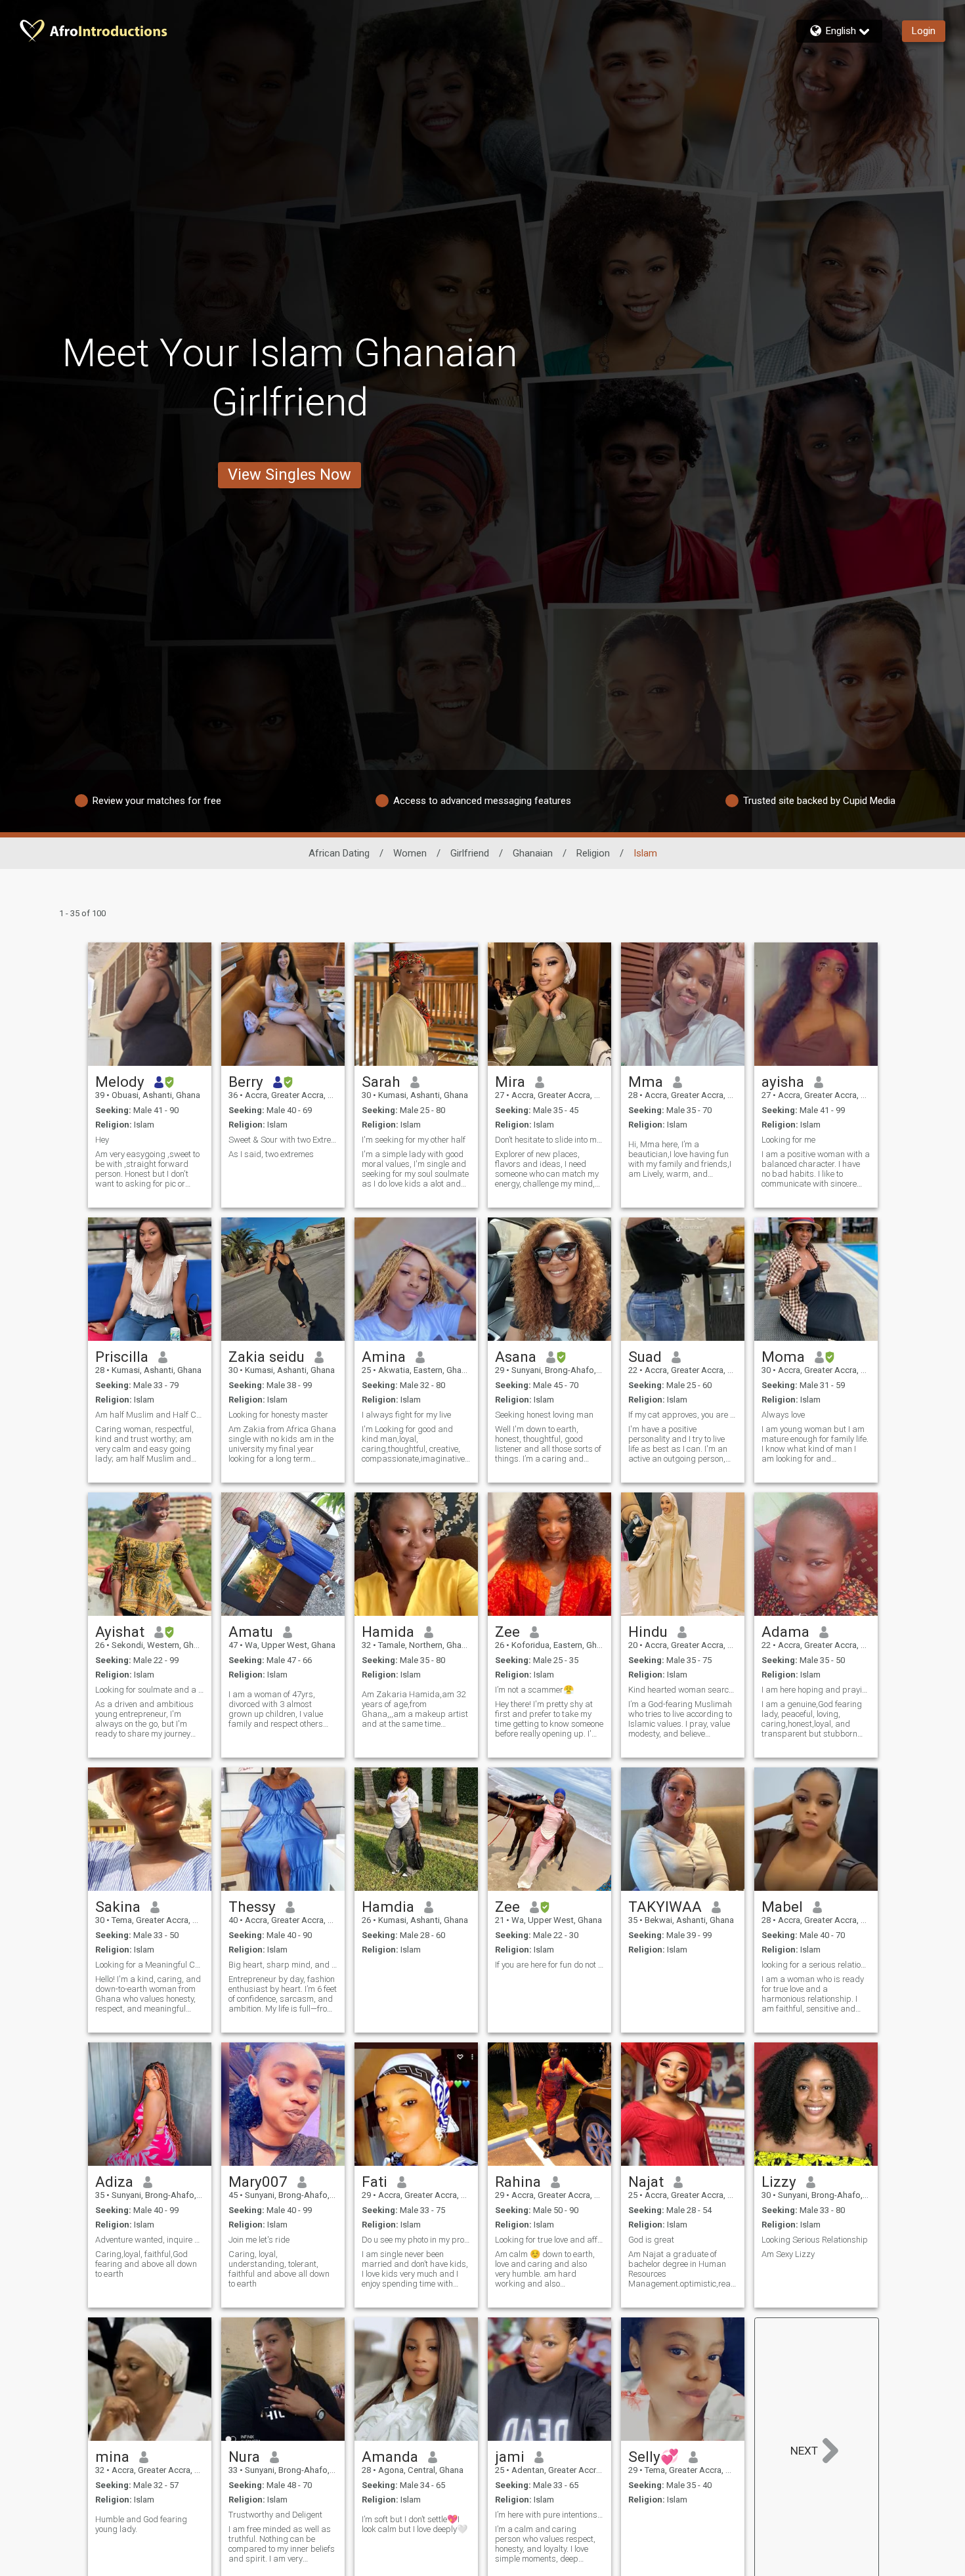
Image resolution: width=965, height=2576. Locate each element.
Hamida (388, 1632)
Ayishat (120, 1632)
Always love (783, 1415)
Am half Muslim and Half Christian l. (150, 1415)
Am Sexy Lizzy (788, 2254)
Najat (646, 2182)
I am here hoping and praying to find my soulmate (816, 1690)
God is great (651, 2240)
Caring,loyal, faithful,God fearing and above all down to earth (146, 2264)
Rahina (518, 2182)
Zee (507, 1632)
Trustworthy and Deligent (275, 2515)
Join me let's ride (259, 2240)
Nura (244, 2457)
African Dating (339, 853)
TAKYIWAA (665, 1907)
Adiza (114, 2182)
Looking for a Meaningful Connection (150, 1965)
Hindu (648, 1632)
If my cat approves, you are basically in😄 (683, 1415)
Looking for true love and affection (549, 2240)
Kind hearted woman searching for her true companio (683, 1690)
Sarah (381, 1082)
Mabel (782, 1907)
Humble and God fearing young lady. (141, 2524)
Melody (120, 1082)
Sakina (118, 1907)
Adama (785, 1632)
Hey (102, 1140)
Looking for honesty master (278, 1415)
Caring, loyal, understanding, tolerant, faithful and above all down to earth (279, 2269)
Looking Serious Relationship (815, 2240)
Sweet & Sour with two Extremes (283, 1140)
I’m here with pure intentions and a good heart (549, 2515)
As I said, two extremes (271, 1154)
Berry (246, 1082)
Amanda (390, 2457)
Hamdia (388, 1907)
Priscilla (122, 1357)
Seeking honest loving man (544, 1415)
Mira (510, 1082)
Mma (646, 1082)
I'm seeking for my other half (414, 1140)
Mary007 (258, 2182)
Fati (375, 2182)
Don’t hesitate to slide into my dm (549, 1140)
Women (410, 853)
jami (510, 2457)
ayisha (783, 1082)
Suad (645, 1357)
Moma (783, 1357)
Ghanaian (533, 853)
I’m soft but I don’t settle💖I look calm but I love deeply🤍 (415, 2524)
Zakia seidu (267, 1357)
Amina (384, 1357)
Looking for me (788, 1140)
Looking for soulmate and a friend (150, 1690)
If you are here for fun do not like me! (549, 1965)
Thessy (252, 1907)
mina (112, 2457)
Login (924, 31)
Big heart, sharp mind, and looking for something (283, 1965)
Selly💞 (654, 2457)
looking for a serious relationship (816, 1965)
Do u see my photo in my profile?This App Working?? (416, 2240)
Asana (516, 1357)
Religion (593, 853)
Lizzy (779, 2182)
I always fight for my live (406, 1415)
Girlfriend (470, 853)
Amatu (251, 1632)
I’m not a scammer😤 (534, 1690)
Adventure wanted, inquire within (150, 2240)
